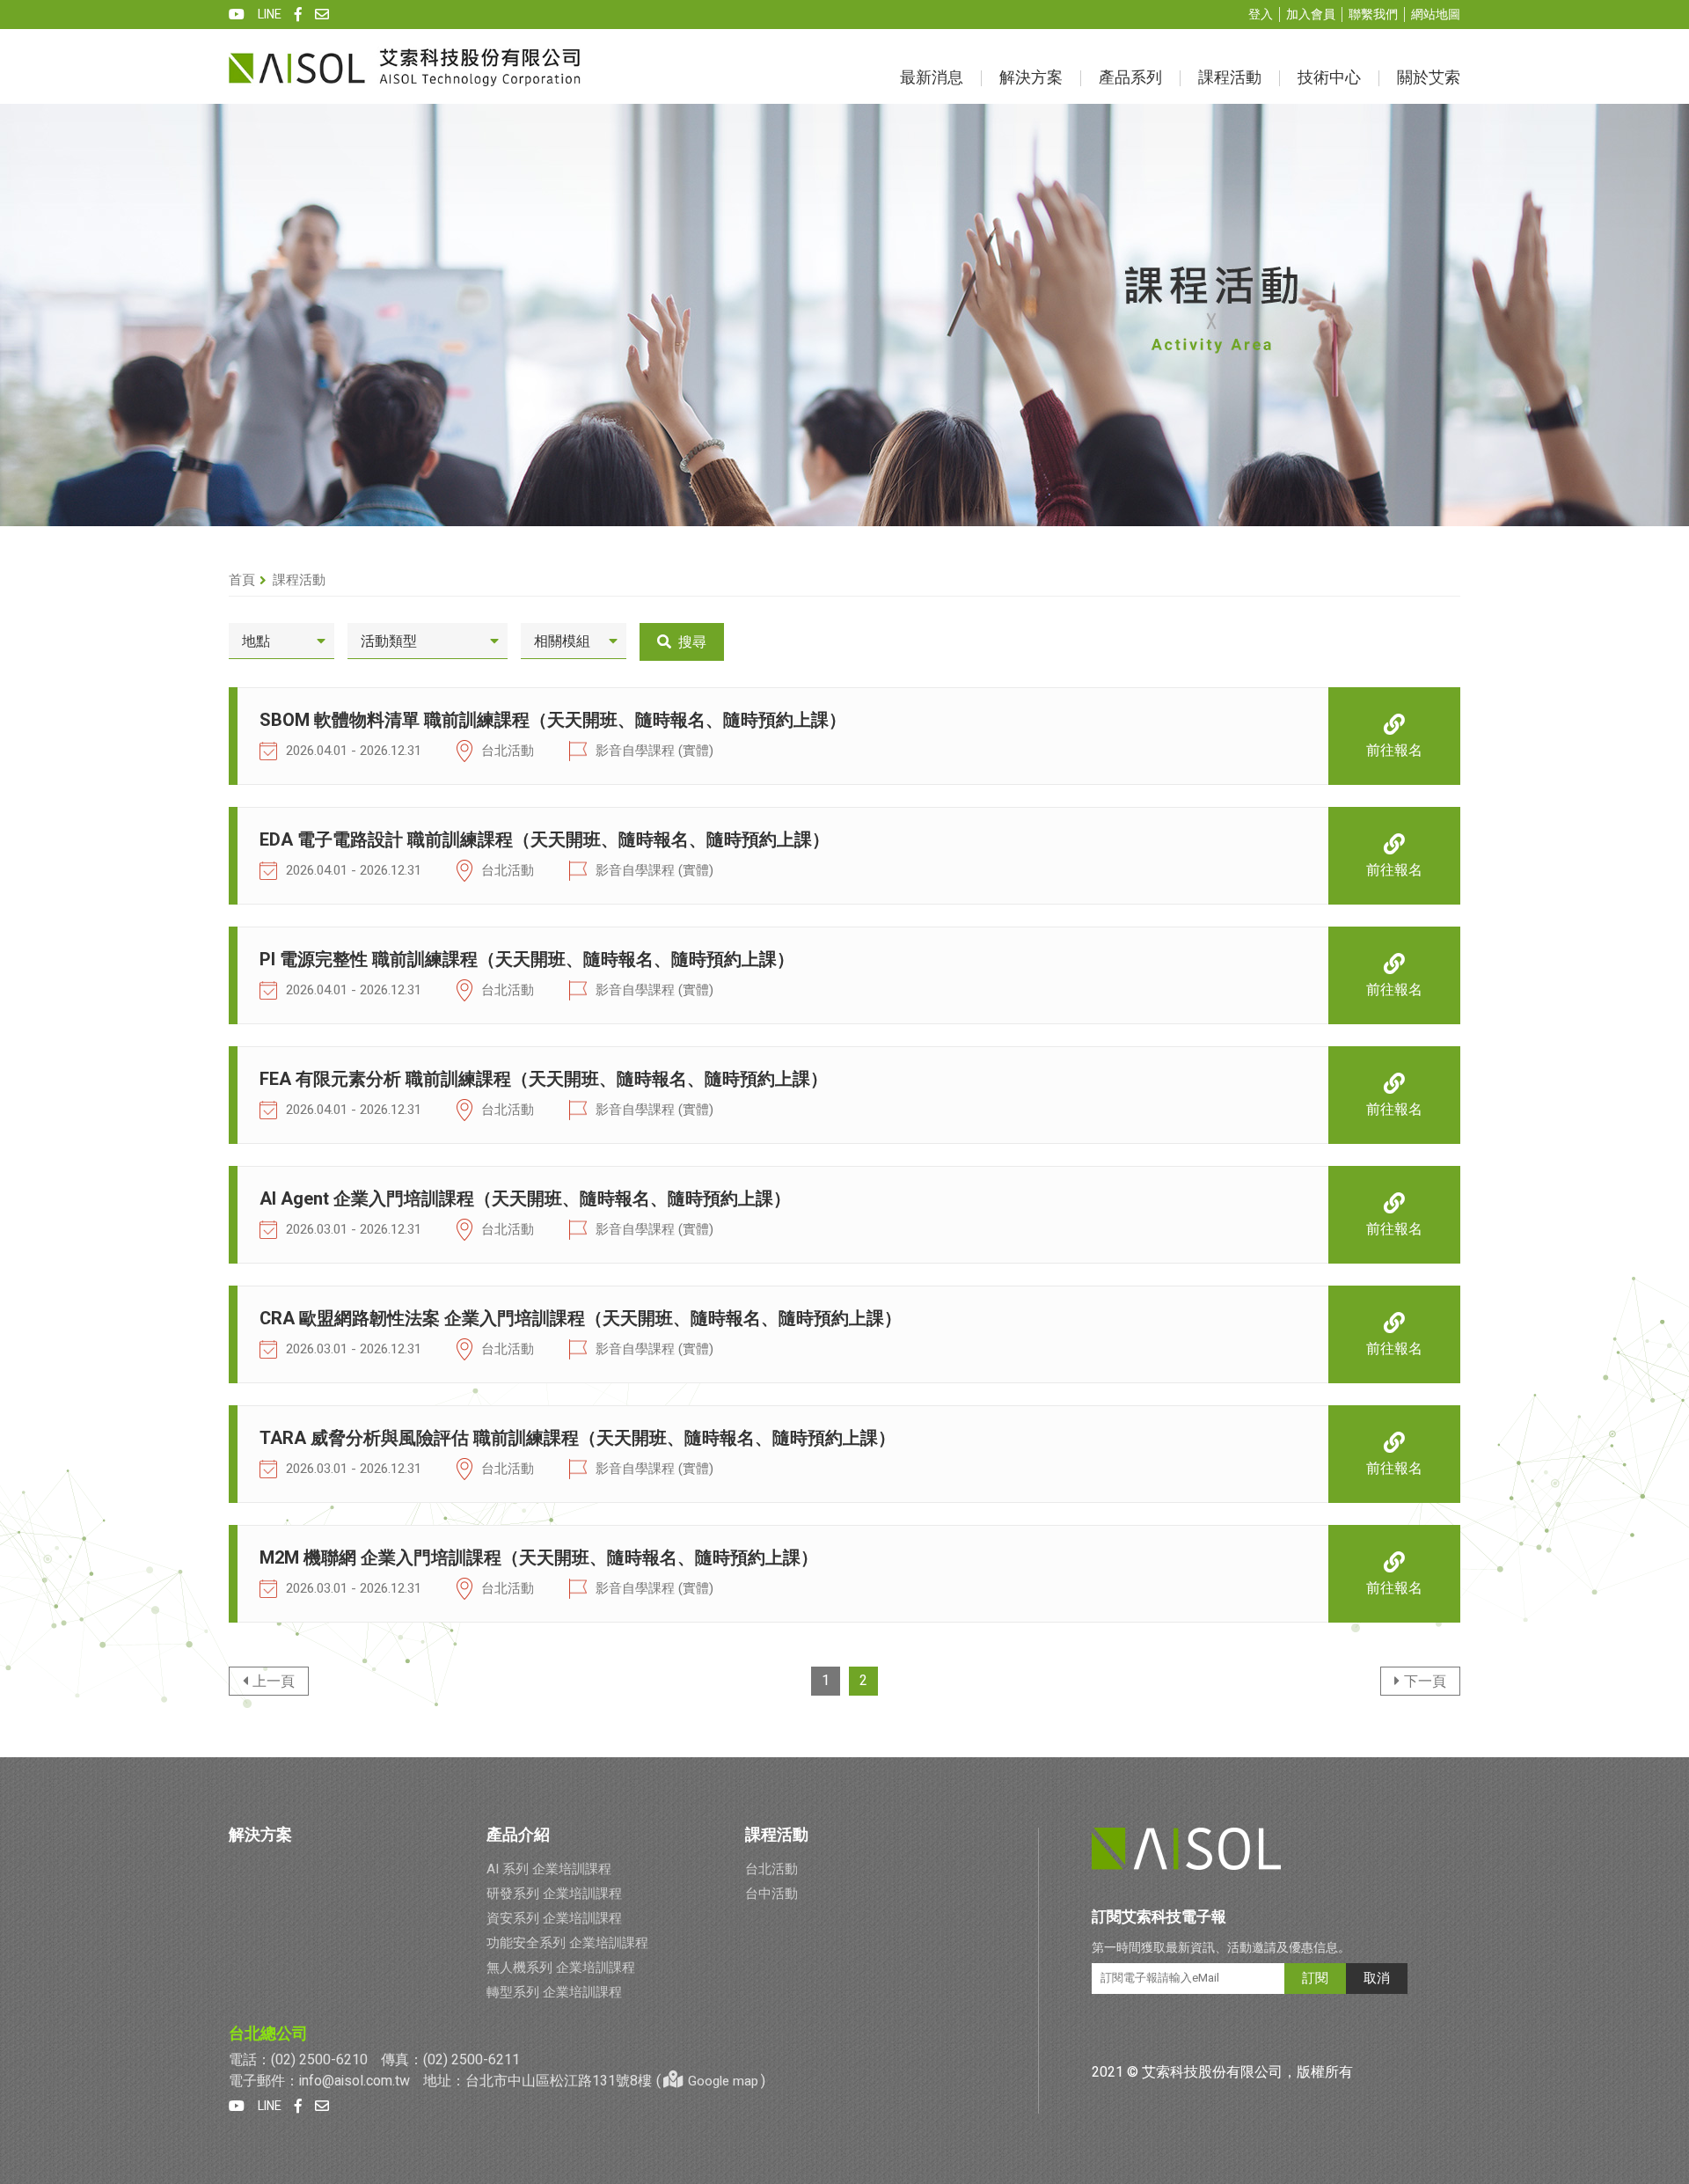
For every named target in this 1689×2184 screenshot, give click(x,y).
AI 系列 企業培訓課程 (549, 1869)
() (711, 2081)
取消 (1377, 1978)
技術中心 (1329, 78)
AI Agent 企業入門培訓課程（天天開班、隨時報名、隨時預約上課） (525, 1199)
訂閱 (1315, 1978)
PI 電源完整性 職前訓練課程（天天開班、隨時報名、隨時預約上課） (527, 960)
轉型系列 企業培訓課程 (554, 1992)
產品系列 (1130, 78)
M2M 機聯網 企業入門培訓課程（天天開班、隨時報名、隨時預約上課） (539, 1558)
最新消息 (932, 78)
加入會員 (1311, 15)
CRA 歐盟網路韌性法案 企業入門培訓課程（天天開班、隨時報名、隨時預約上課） (581, 1319)
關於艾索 (1429, 78)
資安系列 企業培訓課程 (554, 1918)
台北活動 (771, 1869)
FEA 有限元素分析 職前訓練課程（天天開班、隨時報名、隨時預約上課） (544, 1080)
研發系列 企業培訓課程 (554, 1894)
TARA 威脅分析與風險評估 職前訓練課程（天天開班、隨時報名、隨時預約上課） (578, 1439)
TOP (1665, 1950)
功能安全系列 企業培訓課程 (567, 1943)
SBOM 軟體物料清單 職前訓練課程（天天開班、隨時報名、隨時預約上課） (553, 721)
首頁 (242, 580)
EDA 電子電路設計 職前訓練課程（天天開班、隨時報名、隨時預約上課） (545, 840)
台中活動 (771, 1894)
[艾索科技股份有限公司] (405, 66)
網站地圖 (1436, 15)
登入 (1261, 15)
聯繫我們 (1373, 15)
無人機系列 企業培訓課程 (561, 1968)
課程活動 (1230, 78)
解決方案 (1031, 78)
